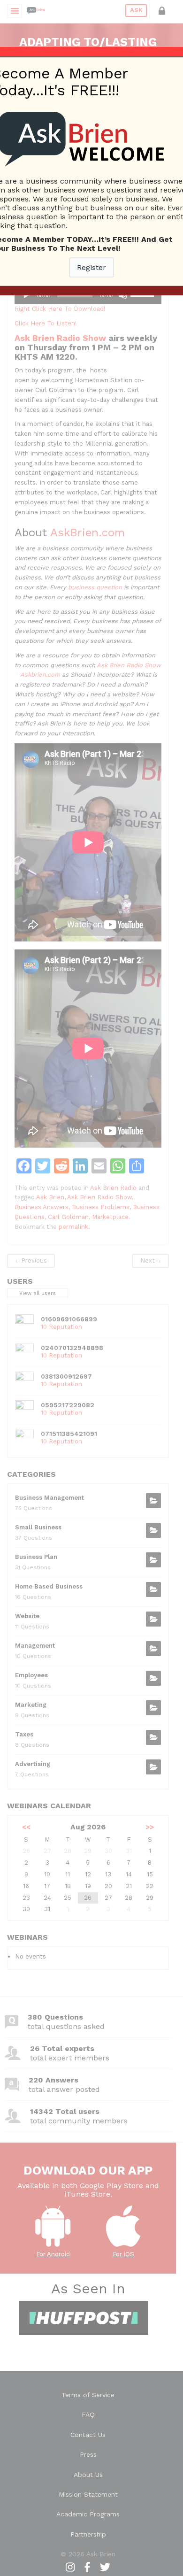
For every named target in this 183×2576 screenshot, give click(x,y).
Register (91, 267)
